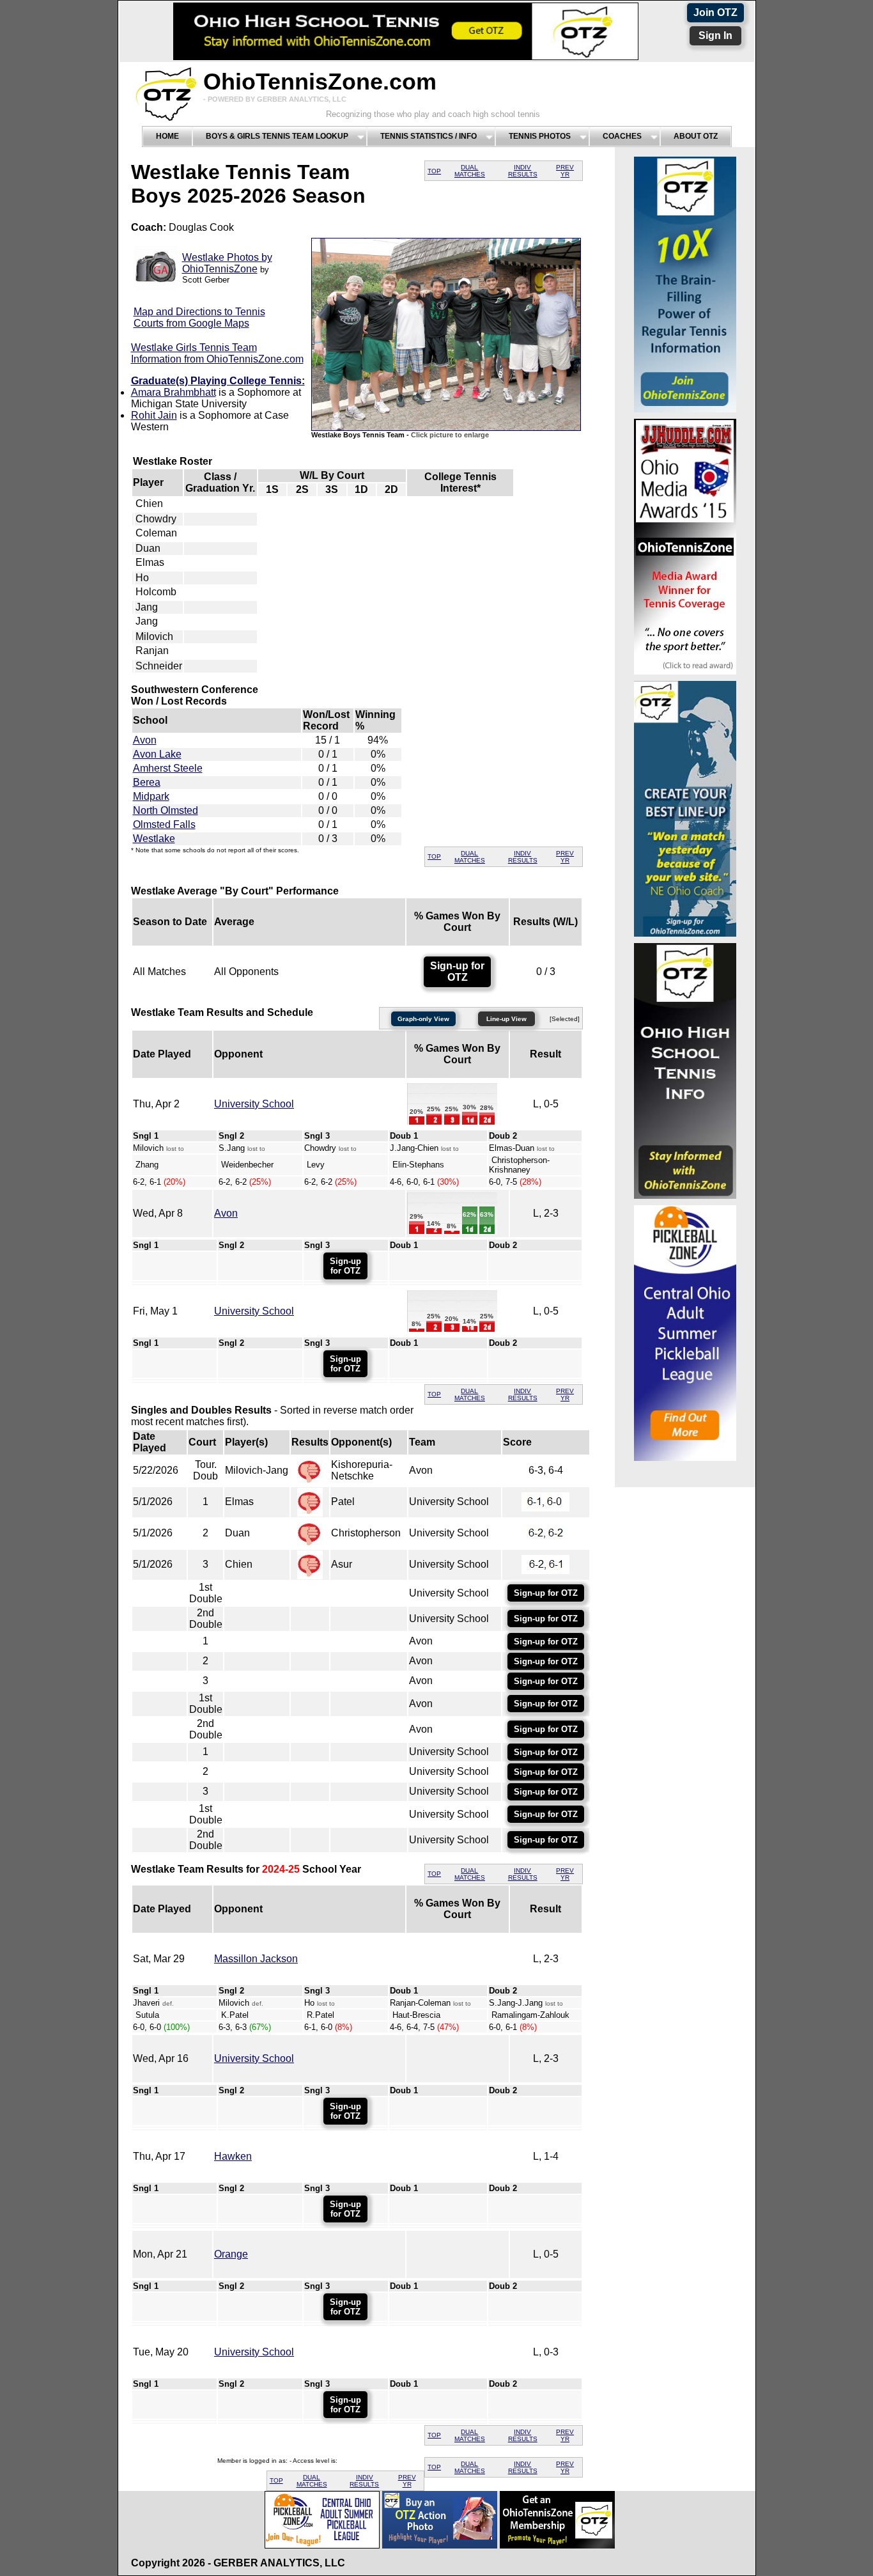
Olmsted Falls (164, 824)
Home (167, 136)
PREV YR (565, 171)
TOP (434, 171)
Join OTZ (715, 12)
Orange (231, 2254)
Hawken (233, 2156)
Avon (145, 740)
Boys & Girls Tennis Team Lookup (277, 136)
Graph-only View (423, 1019)
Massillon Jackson (256, 1959)
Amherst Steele (168, 768)
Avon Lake (157, 754)
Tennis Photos (540, 136)
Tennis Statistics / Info (429, 136)
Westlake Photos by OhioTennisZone (227, 263)
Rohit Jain (154, 415)
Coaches (622, 136)
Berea (147, 782)
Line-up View (506, 1019)
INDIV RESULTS (523, 171)
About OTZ (696, 136)
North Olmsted (166, 810)
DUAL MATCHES (470, 171)
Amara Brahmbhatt (174, 392)
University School (254, 1104)
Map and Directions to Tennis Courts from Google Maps (199, 317)
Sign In (715, 35)
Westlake (154, 839)
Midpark (151, 796)
